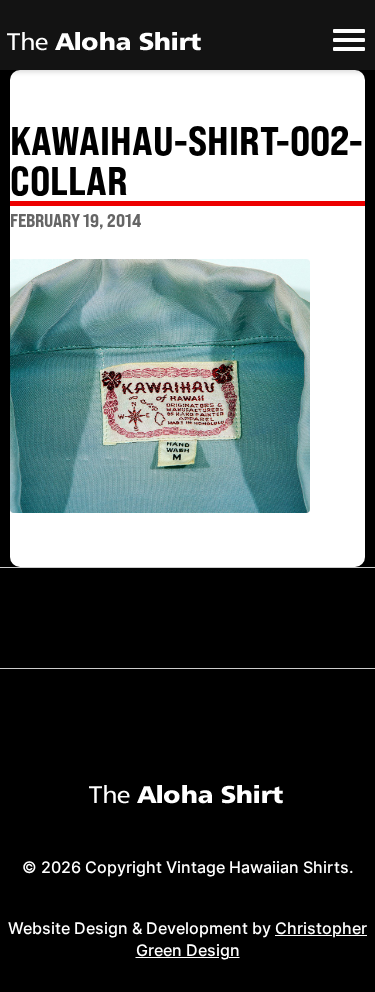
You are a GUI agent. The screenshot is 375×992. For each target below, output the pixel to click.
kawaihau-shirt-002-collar (186, 163)
